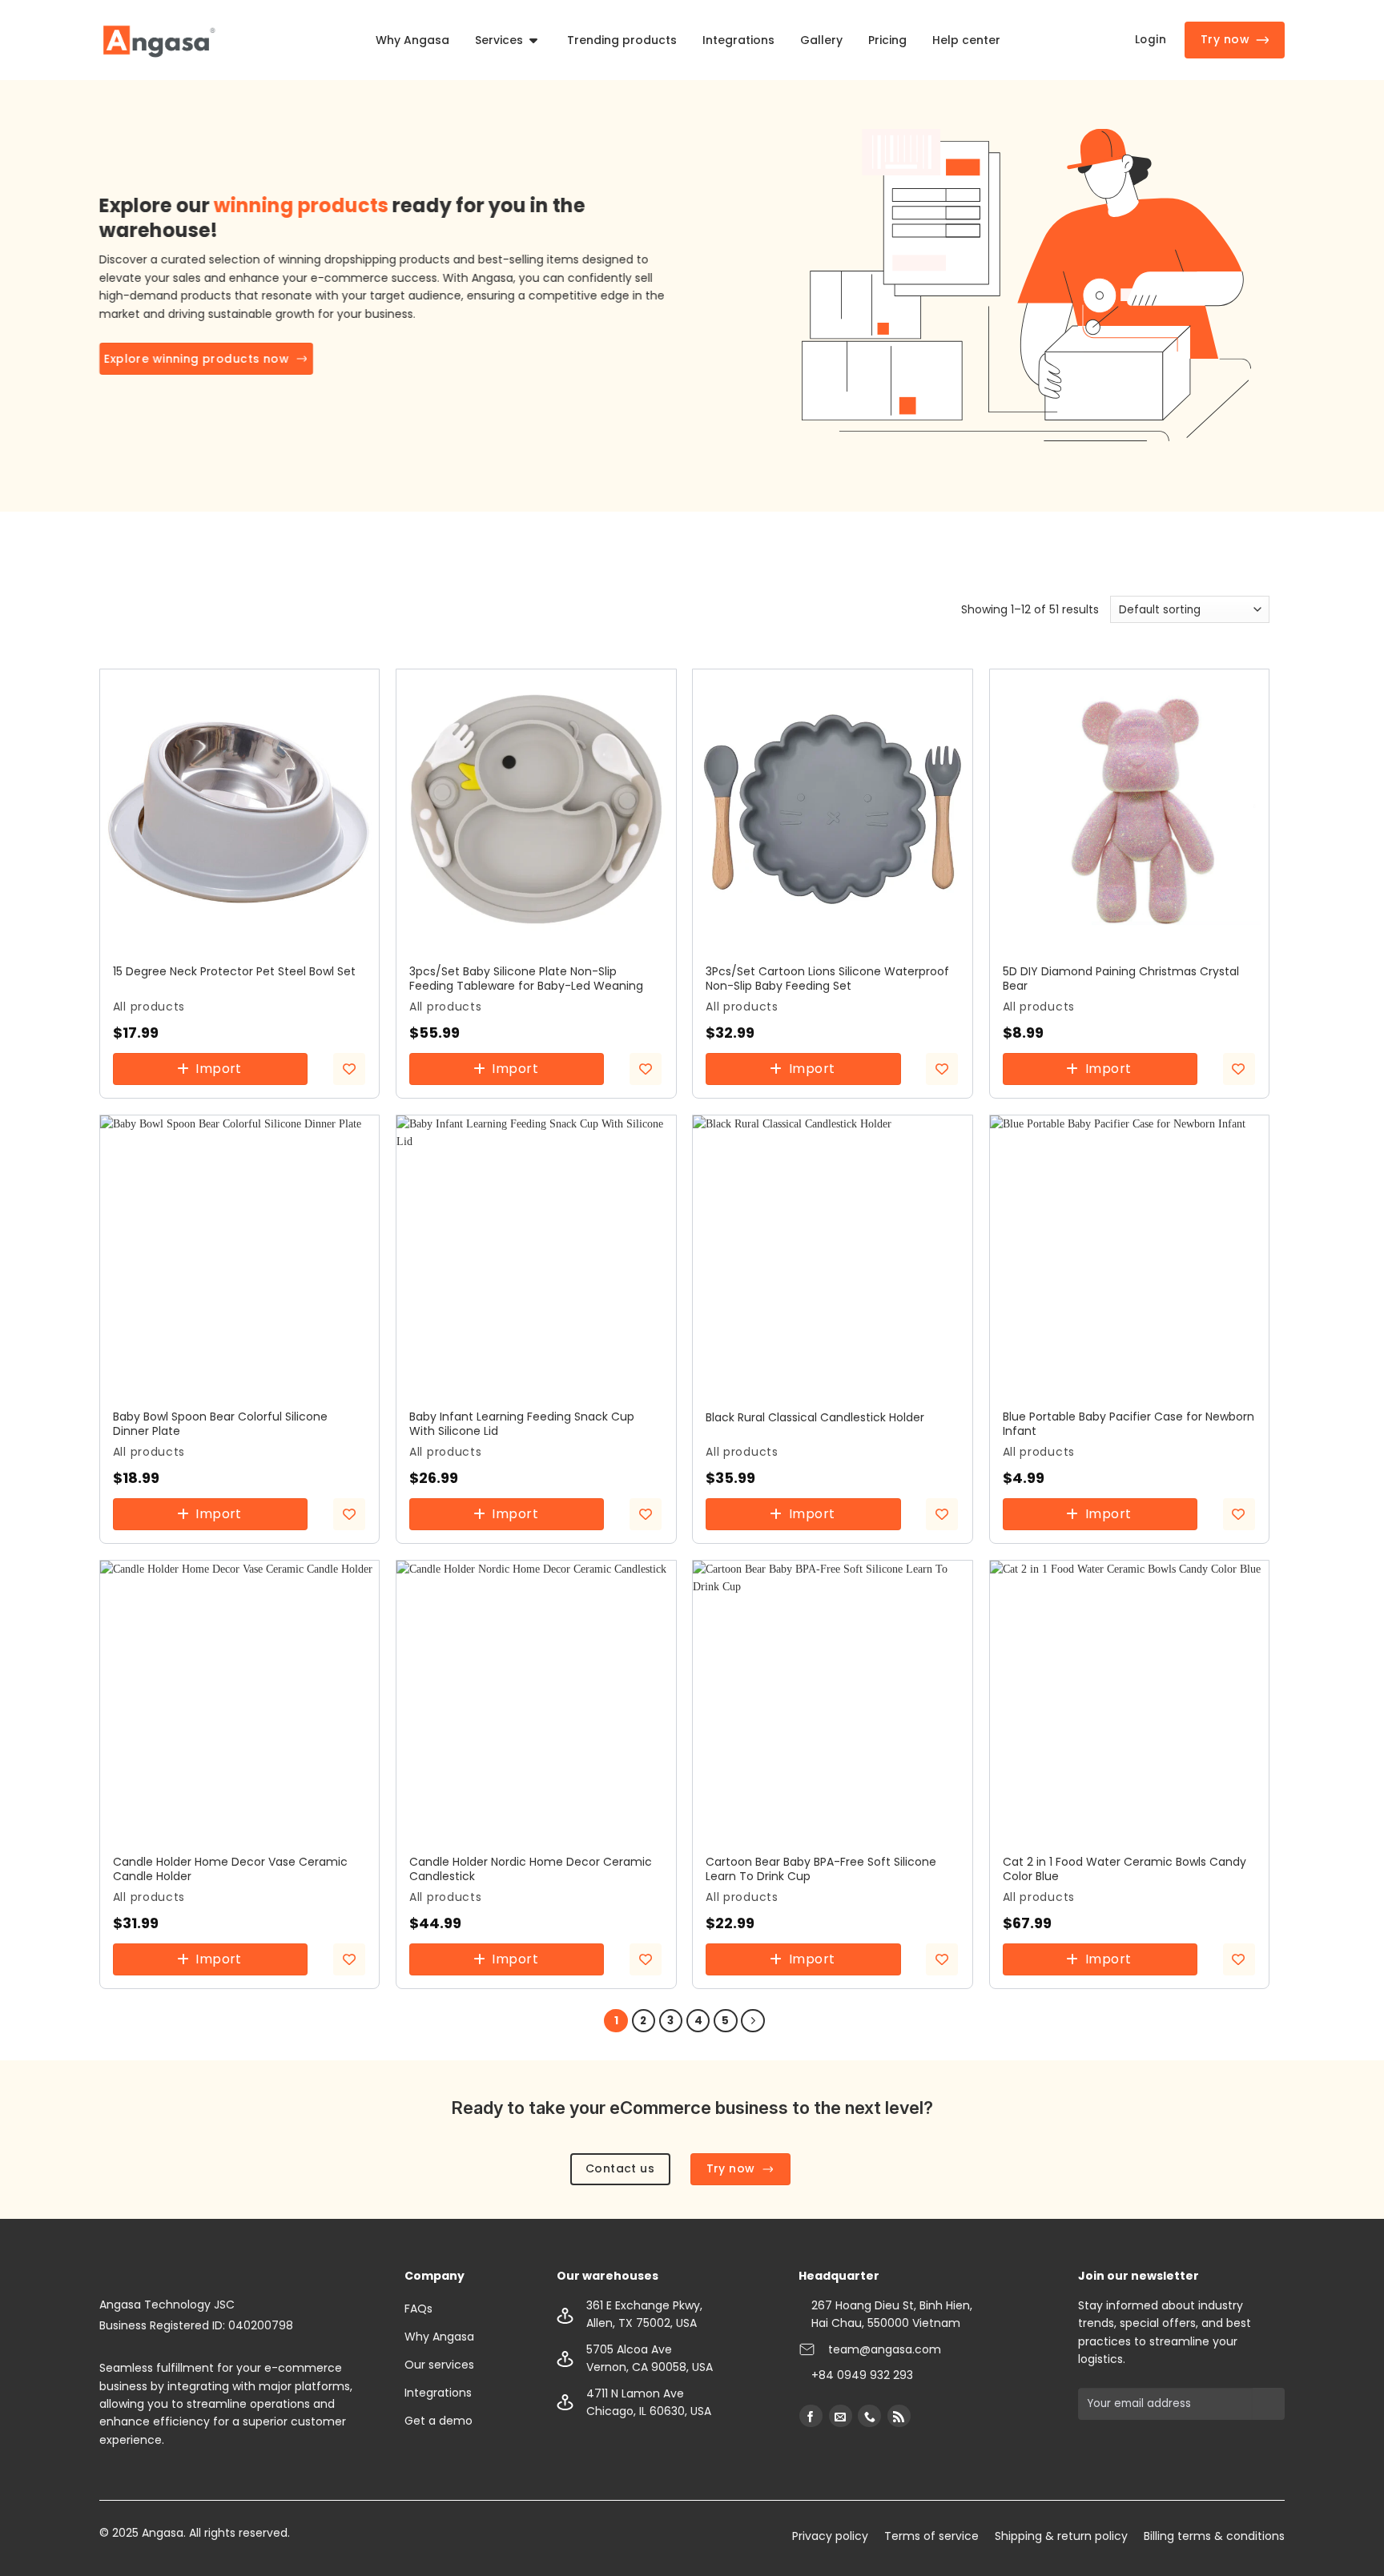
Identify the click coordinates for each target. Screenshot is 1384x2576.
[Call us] (869, 2416)
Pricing (887, 40)
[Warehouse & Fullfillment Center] (159, 40)
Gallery (821, 40)
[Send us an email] (841, 2416)
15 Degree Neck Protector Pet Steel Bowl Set (234, 971)
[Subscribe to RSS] (899, 2416)
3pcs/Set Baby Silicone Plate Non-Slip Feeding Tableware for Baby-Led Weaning (526, 979)
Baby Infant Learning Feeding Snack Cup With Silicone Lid (522, 1424)
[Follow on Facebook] (811, 2416)
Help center (966, 40)
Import (219, 1069)
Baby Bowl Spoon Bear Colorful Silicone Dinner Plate (220, 1424)
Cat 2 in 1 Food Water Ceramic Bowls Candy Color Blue (1124, 1869)
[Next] (752, 2021)
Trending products (622, 40)
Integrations (738, 40)
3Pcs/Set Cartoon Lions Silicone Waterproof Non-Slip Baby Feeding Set (827, 979)
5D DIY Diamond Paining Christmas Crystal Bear (1121, 979)
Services (499, 40)
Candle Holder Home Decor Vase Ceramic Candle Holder (230, 1869)
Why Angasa (412, 40)
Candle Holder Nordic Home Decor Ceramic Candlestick (531, 1869)
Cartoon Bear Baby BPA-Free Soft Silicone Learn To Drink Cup (821, 1869)
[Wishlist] (349, 1069)
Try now (1225, 39)
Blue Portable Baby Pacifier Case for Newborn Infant (1129, 1424)
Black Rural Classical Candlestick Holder (815, 1417)
